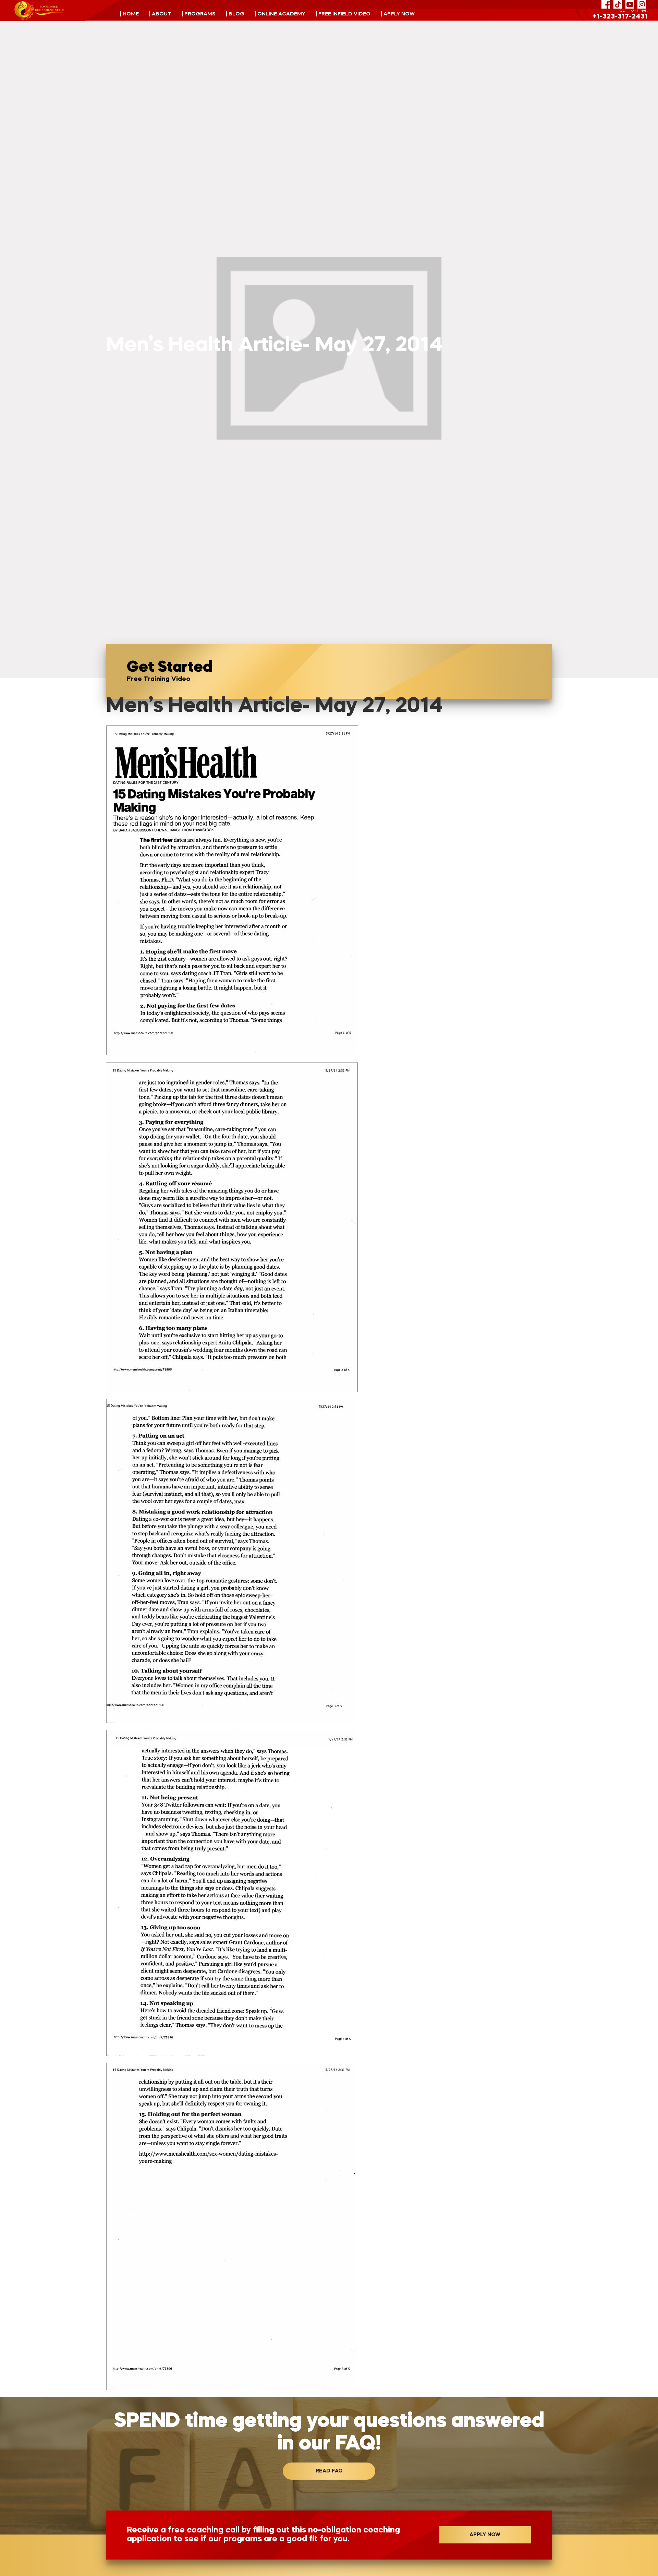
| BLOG (235, 14)
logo (39, 11)
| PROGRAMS (199, 14)
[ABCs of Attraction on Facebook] (606, 4)
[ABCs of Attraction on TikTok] (618, 4)
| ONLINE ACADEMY (280, 14)
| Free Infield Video (343, 14)
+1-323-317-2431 (620, 17)
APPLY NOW (485, 2535)
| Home (129, 14)
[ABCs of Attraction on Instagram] (642, 4)
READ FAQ (329, 2471)
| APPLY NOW (398, 14)
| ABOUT (160, 14)
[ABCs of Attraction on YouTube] (630, 4)
